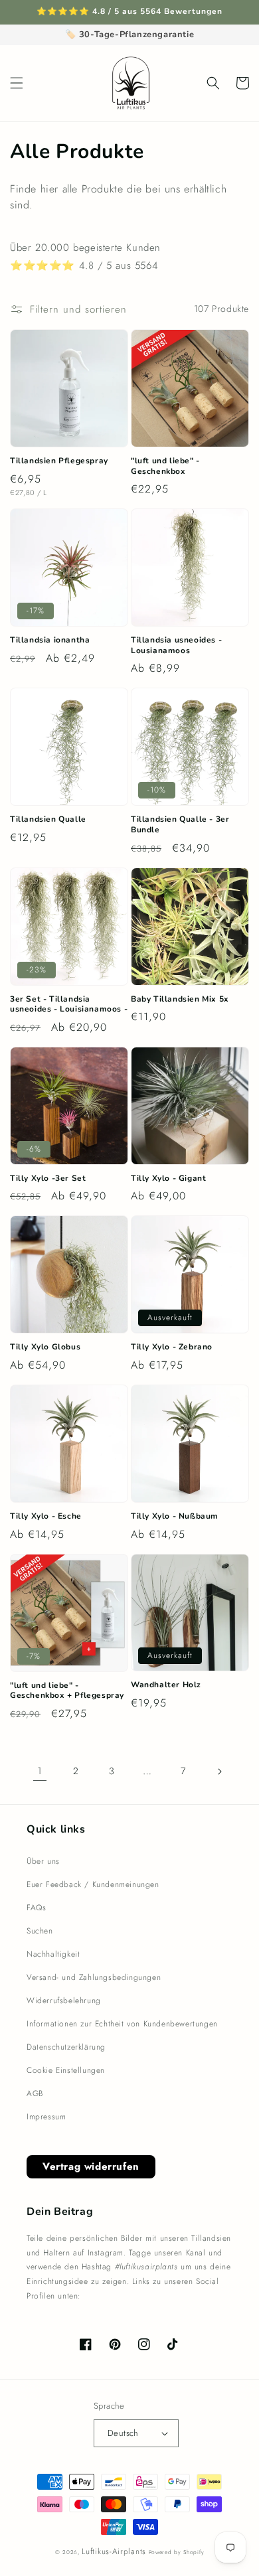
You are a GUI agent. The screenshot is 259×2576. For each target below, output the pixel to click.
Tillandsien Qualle (48, 819)
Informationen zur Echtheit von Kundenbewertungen (122, 2024)
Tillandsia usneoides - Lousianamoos (176, 645)
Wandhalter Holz (166, 1685)
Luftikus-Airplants (114, 2551)
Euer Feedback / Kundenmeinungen (93, 1884)
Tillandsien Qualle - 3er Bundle (180, 825)
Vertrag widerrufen (91, 2166)
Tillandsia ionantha (50, 640)
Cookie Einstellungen (66, 2070)
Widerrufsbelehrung (64, 2001)
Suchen (40, 1931)
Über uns (43, 1861)
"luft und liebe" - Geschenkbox (165, 466)
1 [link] (40, 1771)
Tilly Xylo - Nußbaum (175, 1516)
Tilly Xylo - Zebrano (172, 1347)
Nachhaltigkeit (53, 1954)
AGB (35, 2093)
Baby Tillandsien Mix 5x (180, 999)
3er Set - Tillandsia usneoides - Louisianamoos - (69, 1005)
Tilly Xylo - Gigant (168, 1178)
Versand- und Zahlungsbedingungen (94, 1977)
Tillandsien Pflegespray (59, 461)
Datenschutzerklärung (66, 2047)
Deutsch (123, 2433)
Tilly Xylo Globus (45, 1347)
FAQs (36, 1908)
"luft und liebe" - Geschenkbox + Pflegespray (67, 1691)
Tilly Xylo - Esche (46, 1516)
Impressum (46, 2117)
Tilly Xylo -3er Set (48, 1178)
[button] (17, 83)
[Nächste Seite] (219, 1772)
